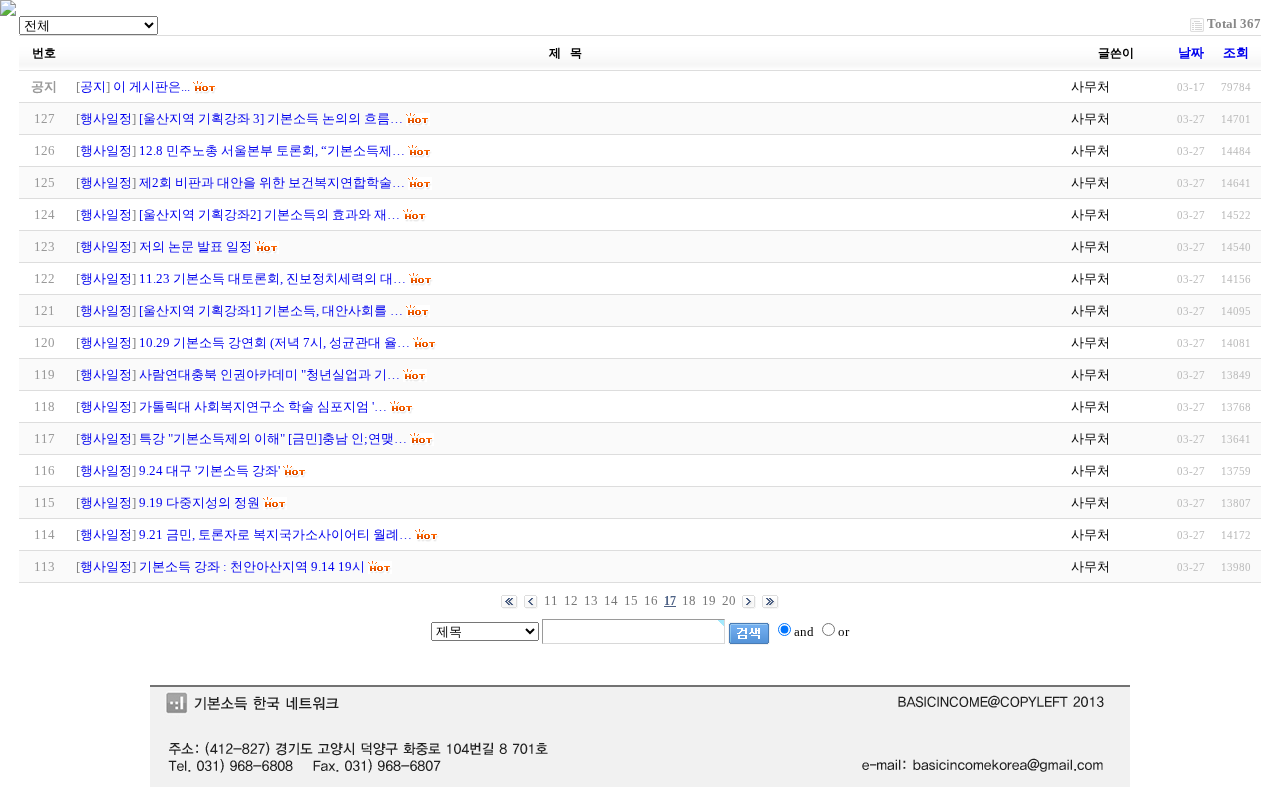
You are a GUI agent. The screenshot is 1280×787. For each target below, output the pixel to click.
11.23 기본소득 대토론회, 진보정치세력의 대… (272, 278)
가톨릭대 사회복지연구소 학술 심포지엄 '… (263, 406)
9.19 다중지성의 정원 (199, 502)
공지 (93, 86)
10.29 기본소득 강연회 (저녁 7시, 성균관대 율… (274, 342)
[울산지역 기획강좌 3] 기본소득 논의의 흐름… (271, 118)
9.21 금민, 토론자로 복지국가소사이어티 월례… (275, 534)
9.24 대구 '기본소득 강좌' (209, 470)
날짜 (1191, 52)
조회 (1236, 52)
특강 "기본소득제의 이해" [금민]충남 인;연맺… (273, 438)
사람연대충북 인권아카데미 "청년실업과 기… (269, 374)
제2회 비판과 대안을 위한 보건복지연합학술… (272, 182)
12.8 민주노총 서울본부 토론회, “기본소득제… (272, 150)
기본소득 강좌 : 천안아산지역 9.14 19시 (252, 566)
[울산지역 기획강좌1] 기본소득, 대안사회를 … (271, 310)
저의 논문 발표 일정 (195, 246)
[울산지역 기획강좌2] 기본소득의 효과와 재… (269, 214)
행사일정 (106, 118)
